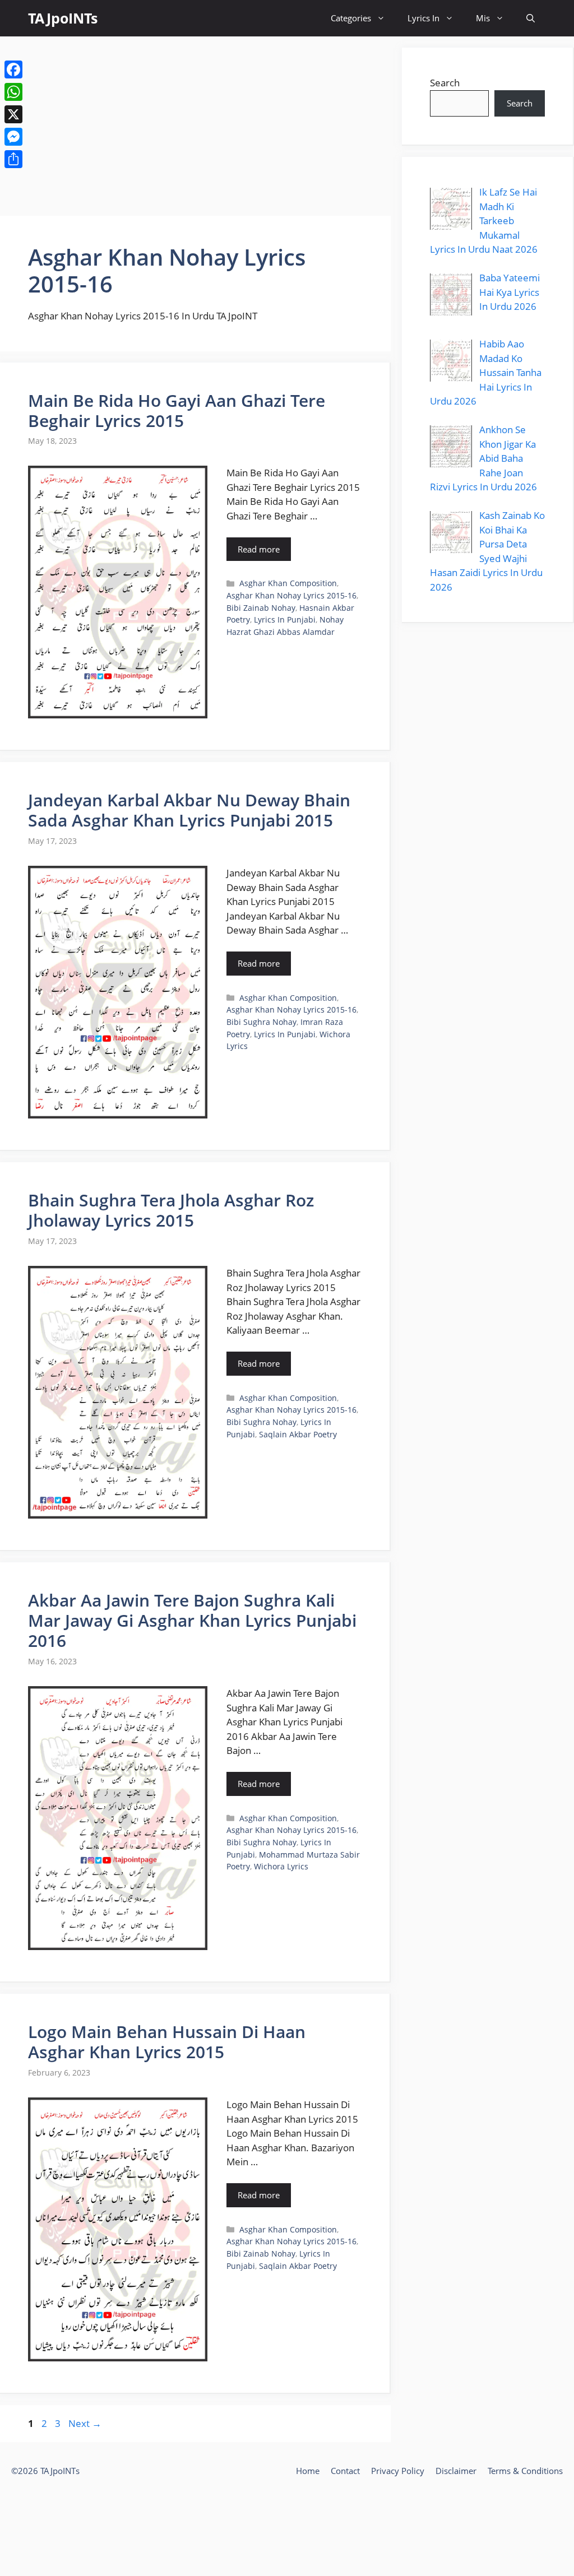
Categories (351, 18)
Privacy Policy (398, 2471)
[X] (13, 114)
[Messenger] (13, 137)
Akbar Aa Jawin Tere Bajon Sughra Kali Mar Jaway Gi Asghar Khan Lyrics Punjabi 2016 (192, 1620)
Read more (259, 549)
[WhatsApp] (13, 92)
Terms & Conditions (525, 2471)
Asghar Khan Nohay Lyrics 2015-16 (291, 595)
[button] (531, 18)
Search (445, 83)
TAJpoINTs (63, 18)
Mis (483, 18)
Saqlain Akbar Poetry (298, 1434)
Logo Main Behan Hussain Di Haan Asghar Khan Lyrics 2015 (167, 2042)
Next (85, 2423)
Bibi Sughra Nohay (261, 1022)
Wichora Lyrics (281, 1866)
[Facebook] (13, 69)
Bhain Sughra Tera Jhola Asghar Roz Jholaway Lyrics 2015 (171, 1210)
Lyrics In (423, 18)
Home (308, 2471)
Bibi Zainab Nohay (261, 608)
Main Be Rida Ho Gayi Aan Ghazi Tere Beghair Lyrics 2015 (177, 410)
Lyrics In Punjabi (285, 619)
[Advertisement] (195, 126)
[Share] (13, 159)
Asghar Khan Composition (288, 583)
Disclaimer (456, 2471)
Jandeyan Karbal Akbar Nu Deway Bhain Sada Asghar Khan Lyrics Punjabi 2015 (189, 810)
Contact (345, 2471)
